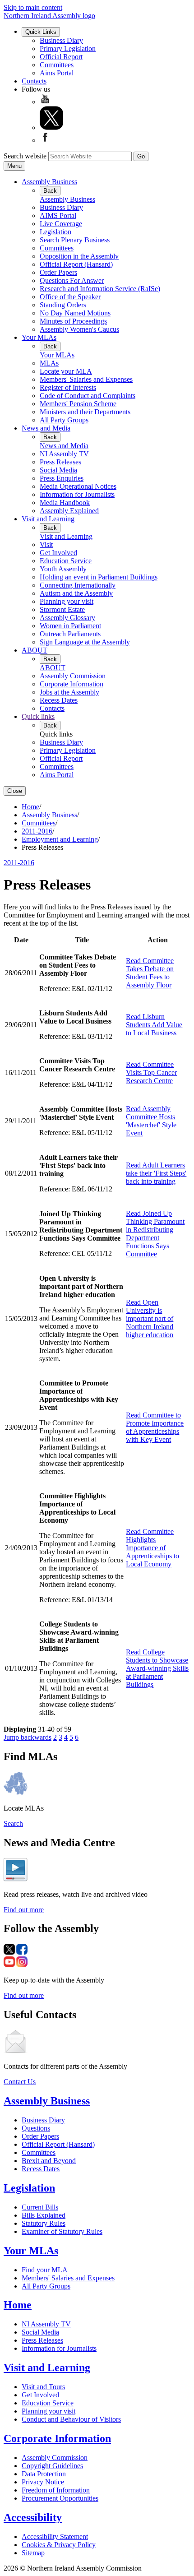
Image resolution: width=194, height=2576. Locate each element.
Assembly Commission (73, 676)
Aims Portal (57, 73)
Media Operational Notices (78, 486)
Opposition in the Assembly (79, 256)
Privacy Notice (43, 2482)
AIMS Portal (58, 215)
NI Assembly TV (64, 454)
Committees (57, 65)
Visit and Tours (43, 2387)
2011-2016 (37, 831)
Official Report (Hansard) (76, 264)
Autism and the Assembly (76, 593)
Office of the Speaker (70, 297)
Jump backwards (28, 1737)
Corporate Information (72, 684)
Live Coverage (61, 224)
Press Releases (60, 462)
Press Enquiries (62, 478)
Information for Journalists (77, 494)
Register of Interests (68, 387)
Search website (25, 156)
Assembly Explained (69, 511)
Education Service (66, 561)
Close (15, 791)
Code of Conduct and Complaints (88, 396)
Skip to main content (33, 7)
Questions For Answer (72, 280)
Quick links (38, 716)
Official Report (61, 57)
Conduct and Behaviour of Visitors (71, 2419)
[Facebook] (45, 140)
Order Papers (58, 272)
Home (30, 807)
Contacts (34, 81)
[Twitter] (51, 127)
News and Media (46, 428)
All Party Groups (64, 420)
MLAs (49, 363)
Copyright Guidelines (52, 2466)
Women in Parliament (70, 626)
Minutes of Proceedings (73, 321)
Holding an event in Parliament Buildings (99, 577)
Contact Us (20, 2082)
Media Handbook (65, 503)
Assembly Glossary (67, 618)
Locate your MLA (66, 371)
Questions (36, 2128)
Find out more (24, 1910)
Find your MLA (45, 2270)
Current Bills (40, 2207)
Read (150, 973)
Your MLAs (39, 337)
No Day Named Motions (75, 313)
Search (13, 1823)
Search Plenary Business (75, 240)
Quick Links (41, 32)
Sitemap (33, 2553)
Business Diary (61, 40)
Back (50, 191)
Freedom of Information (56, 2490)
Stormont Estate (62, 609)
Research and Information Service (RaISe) (100, 289)
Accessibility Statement (55, 2537)
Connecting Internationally (78, 585)
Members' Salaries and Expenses (86, 379)
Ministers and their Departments (85, 412)
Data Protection (44, 2474)
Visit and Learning (48, 519)
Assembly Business (49, 182)
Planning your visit (67, 601)
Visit (46, 544)
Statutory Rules (44, 2223)
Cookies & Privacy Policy (59, 2545)
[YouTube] (45, 102)
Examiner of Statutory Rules (62, 2231)
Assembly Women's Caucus (79, 329)
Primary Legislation (68, 49)
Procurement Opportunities (60, 2498)
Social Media (58, 470)
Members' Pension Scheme (78, 404)
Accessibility (33, 2517)
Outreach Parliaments (70, 634)
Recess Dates (59, 700)
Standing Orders (63, 305)
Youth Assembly (63, 569)
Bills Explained (44, 2215)
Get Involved (58, 553)
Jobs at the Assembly (69, 692)
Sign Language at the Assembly (85, 642)
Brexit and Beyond (49, 2161)
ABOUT (35, 650)
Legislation (55, 232)
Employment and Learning (60, 839)
